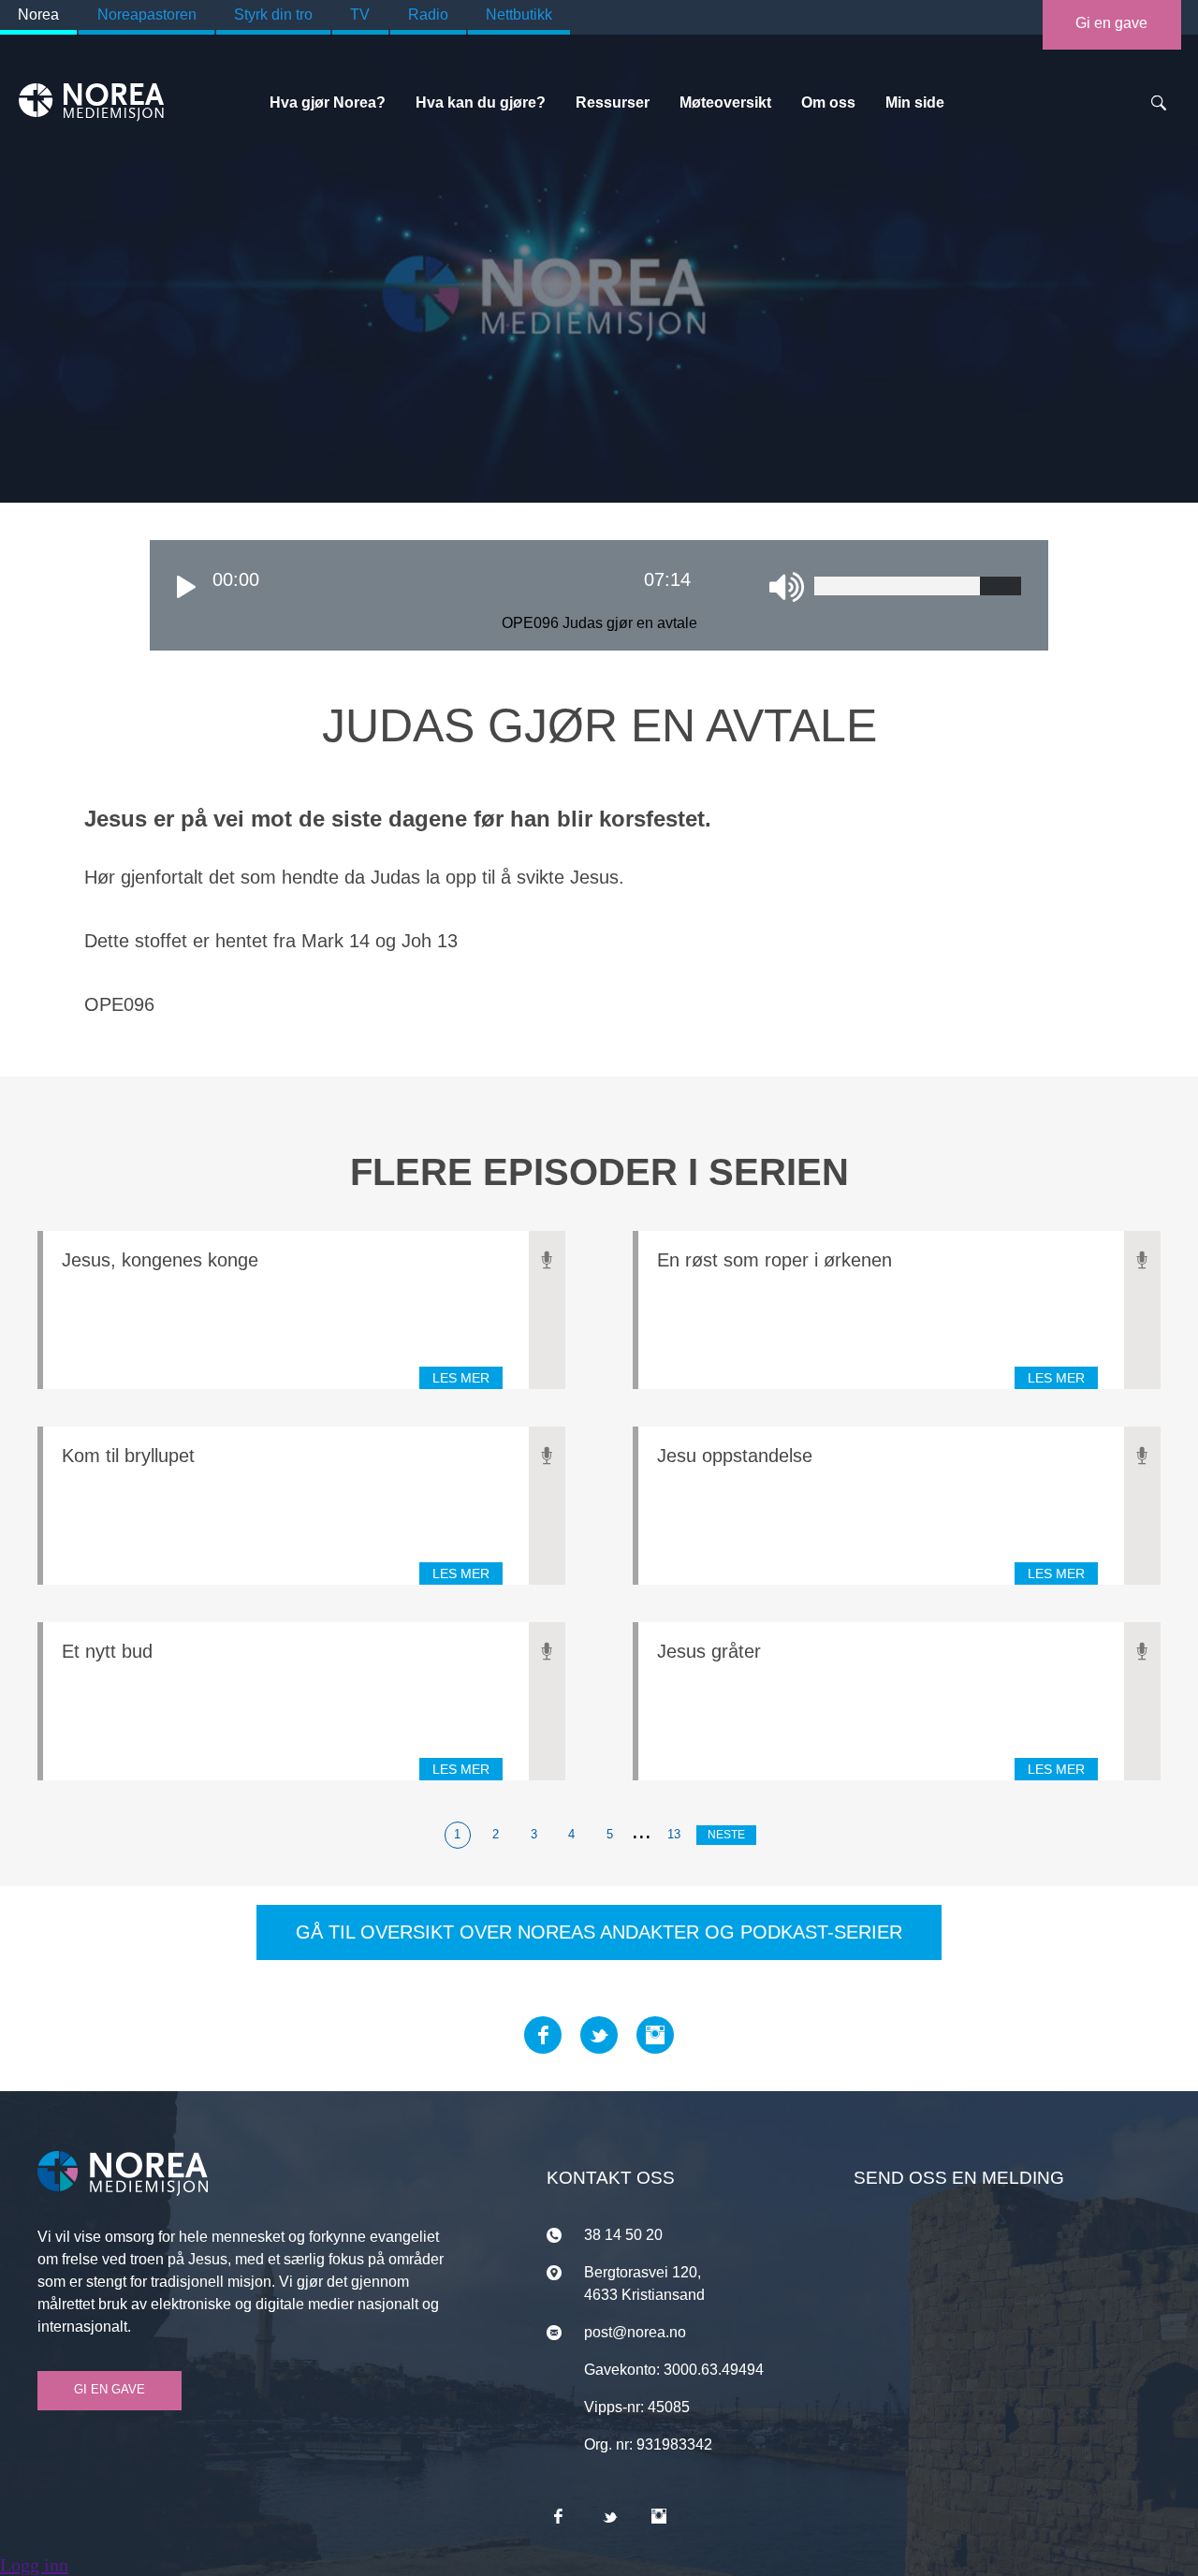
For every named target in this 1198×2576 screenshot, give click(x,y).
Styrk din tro (273, 15)
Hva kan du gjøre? (481, 102)
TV (360, 15)
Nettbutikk (519, 15)
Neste (726, 1835)
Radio (428, 15)
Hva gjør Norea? (328, 102)
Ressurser (613, 102)
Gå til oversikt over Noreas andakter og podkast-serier (599, 1932)
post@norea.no (635, 2332)
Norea (38, 15)
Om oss (828, 102)
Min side (915, 102)
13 (674, 1834)
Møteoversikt (725, 102)
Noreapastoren (147, 15)
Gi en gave (1111, 23)
